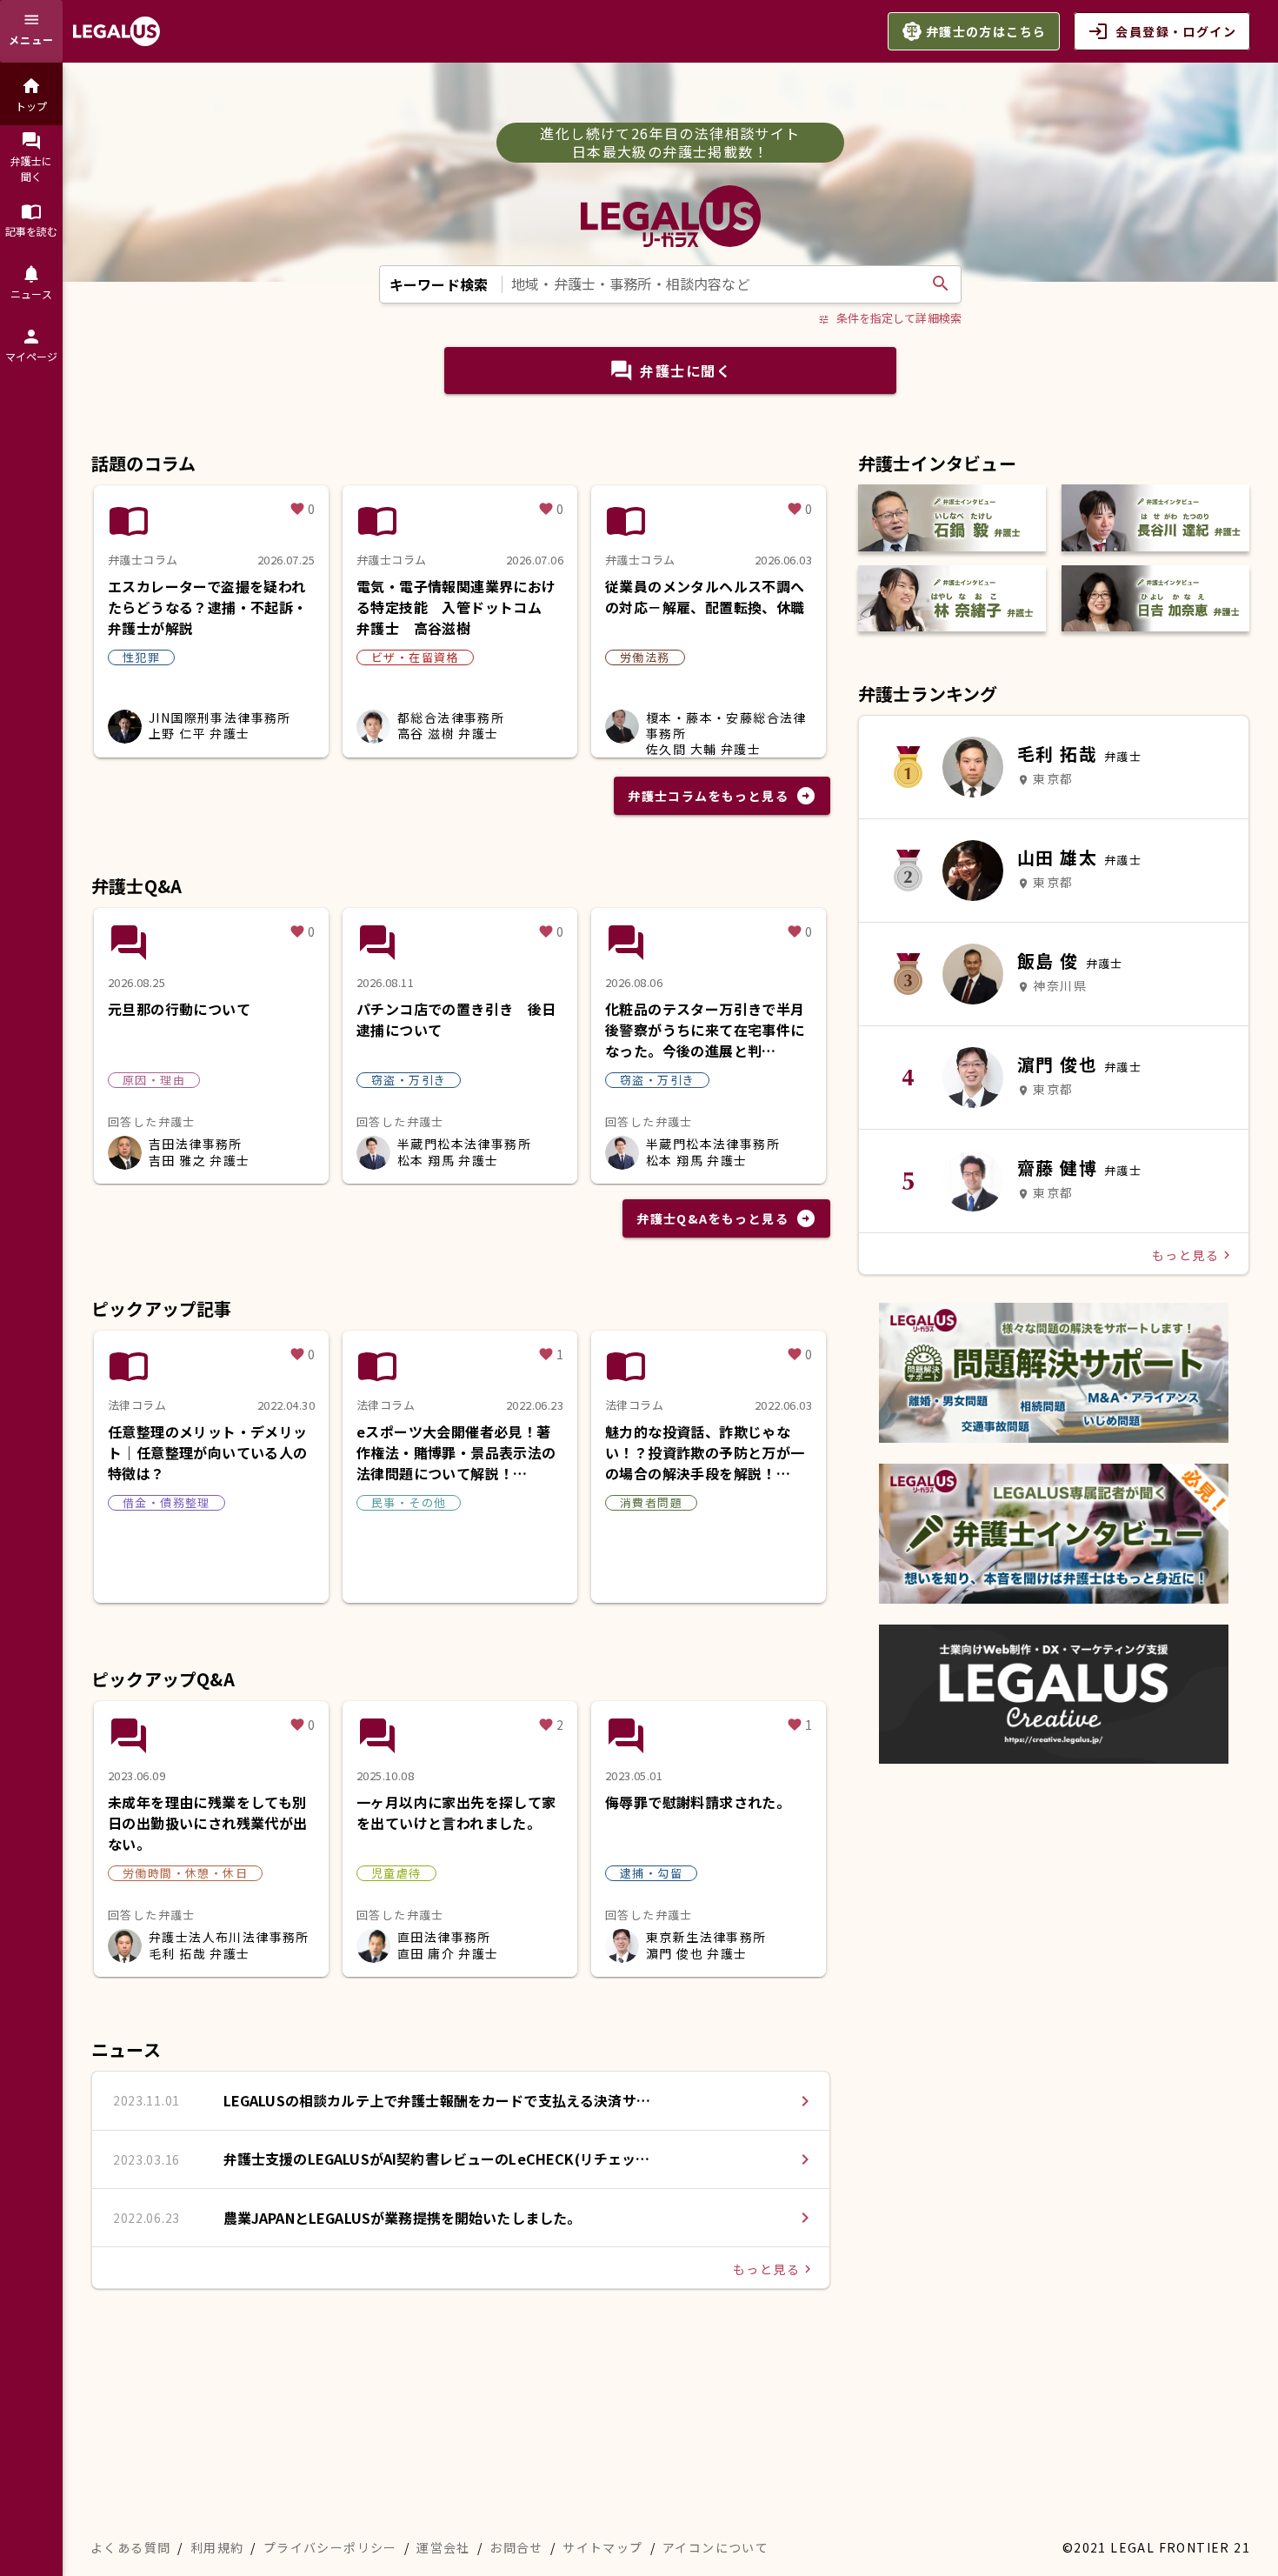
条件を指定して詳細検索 (890, 318)
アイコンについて (716, 2547)
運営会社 (443, 2547)
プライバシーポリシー (330, 2547)
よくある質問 (130, 2547)
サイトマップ (602, 2547)
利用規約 (217, 2547)
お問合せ (516, 2547)
